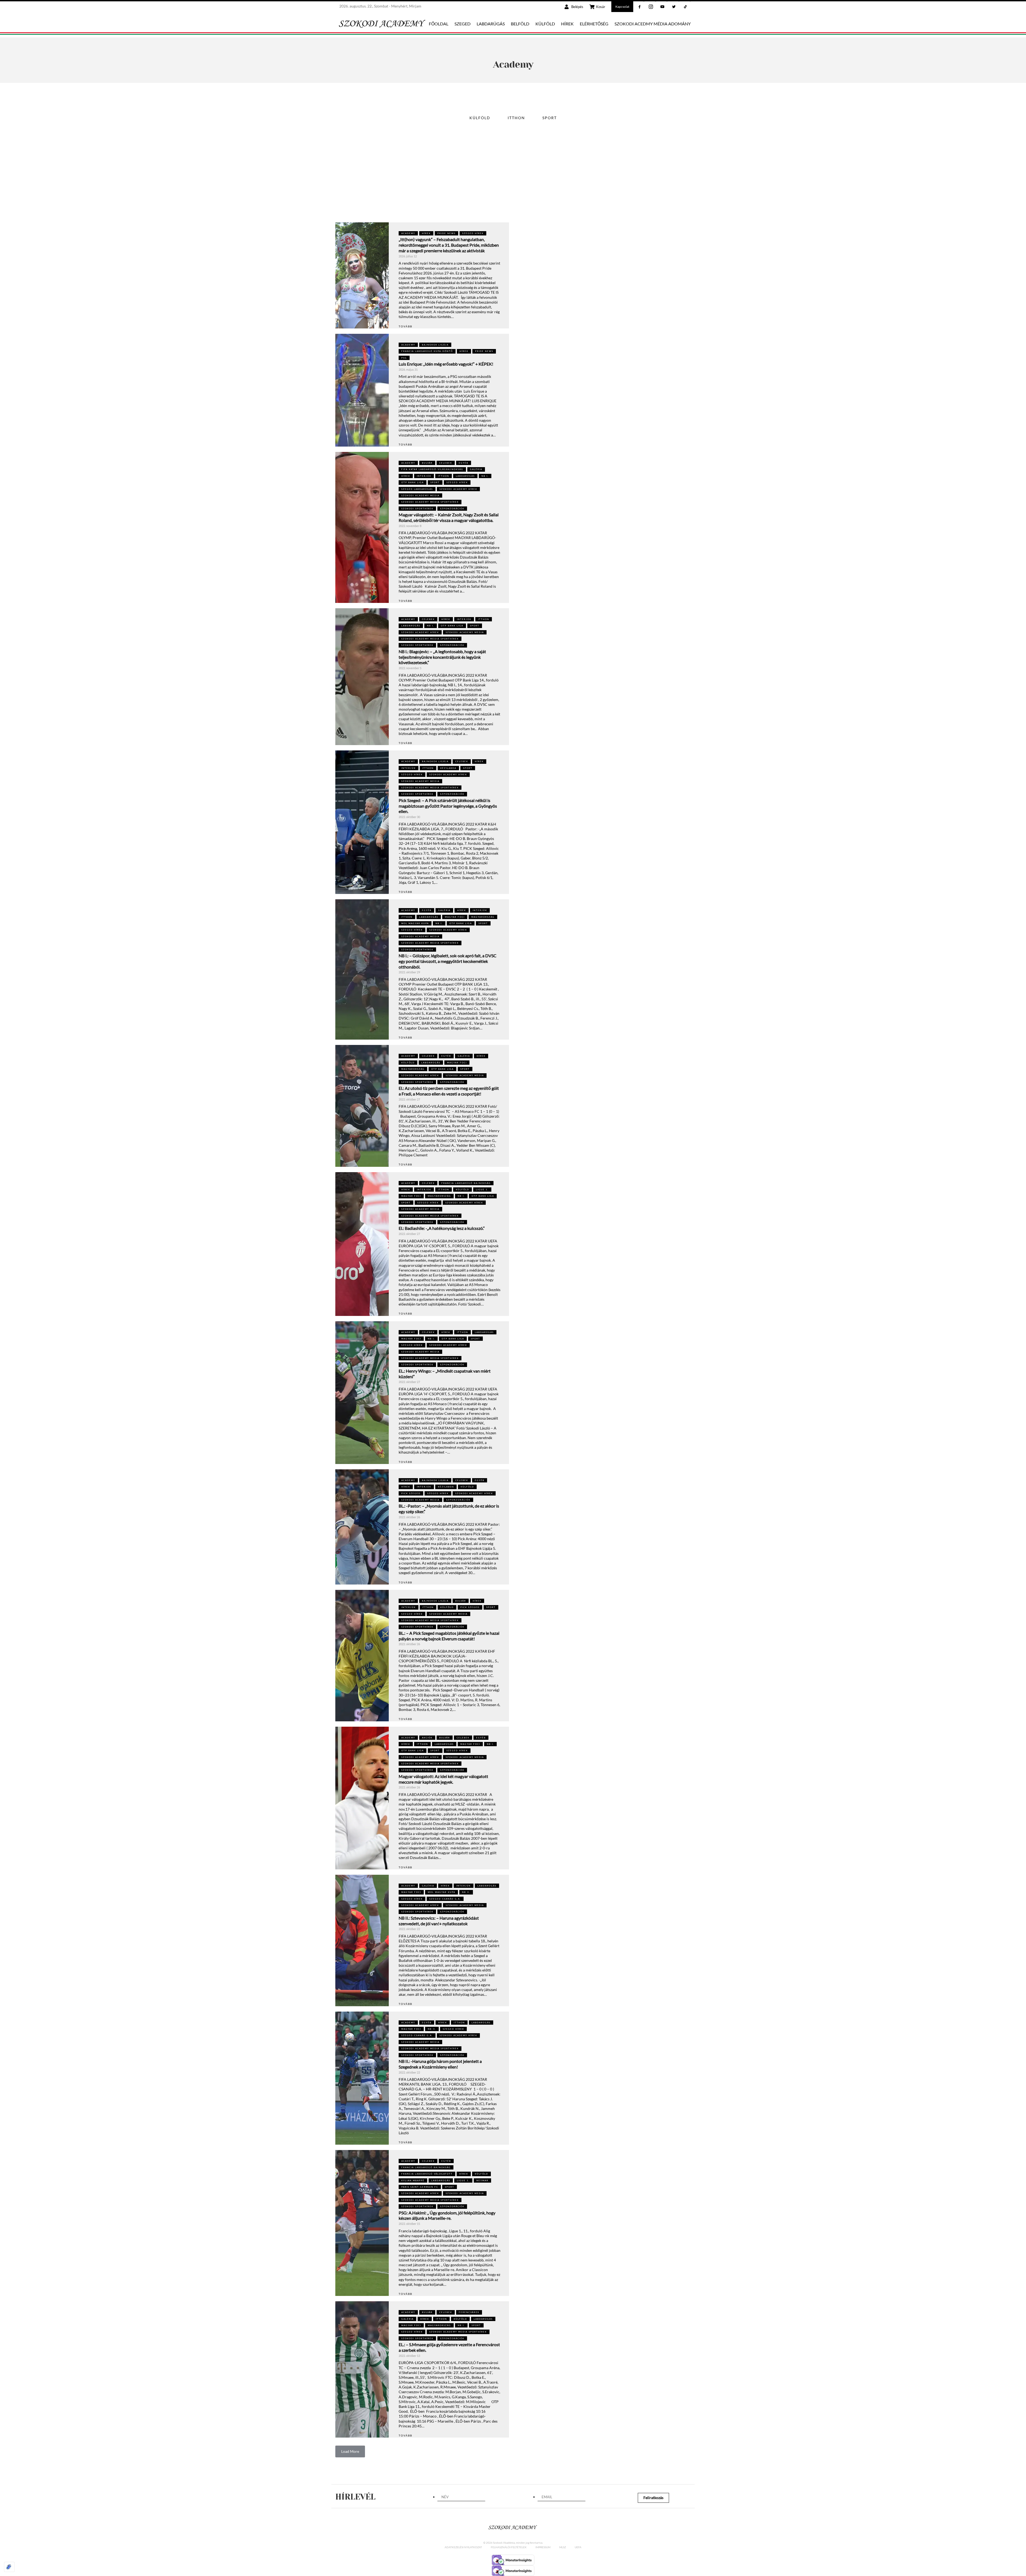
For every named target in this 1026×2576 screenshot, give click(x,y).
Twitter (679, 1)
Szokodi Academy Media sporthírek (430, 502)
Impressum (543, 2547)
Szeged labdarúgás (417, 489)
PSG (404, 358)
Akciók (427, 1738)
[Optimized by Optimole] (9, 2567)
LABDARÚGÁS (491, 24)
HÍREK (567, 24)
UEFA (578, 2547)
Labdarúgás (465, 476)
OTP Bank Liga (413, 482)
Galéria (476, 469)
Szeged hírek (473, 233)
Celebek (446, 463)
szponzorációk (452, 509)
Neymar (482, 2180)
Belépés (577, 7)
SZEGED (463, 24)
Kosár (601, 7)
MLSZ (563, 2547)
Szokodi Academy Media (420, 495)
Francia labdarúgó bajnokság (466, 1183)
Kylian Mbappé (413, 2180)
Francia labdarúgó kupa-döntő (427, 351)
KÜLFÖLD (545, 24)
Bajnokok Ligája (435, 345)
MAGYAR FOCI (455, 917)
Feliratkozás (653, 2498)
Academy (408, 233)
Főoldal (439, 24)
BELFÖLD (520, 24)
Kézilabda (448, 768)
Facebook (644, 1)
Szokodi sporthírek (417, 509)
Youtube (667, 1)
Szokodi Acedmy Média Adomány (653, 24)
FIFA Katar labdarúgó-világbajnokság (432, 469)
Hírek (426, 233)
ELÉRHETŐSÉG (594, 24)
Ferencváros (469, 2312)
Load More (350, 2451)
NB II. (466, 1892)
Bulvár (427, 463)
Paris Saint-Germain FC (420, 2187)
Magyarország (483, 917)
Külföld (480, 118)
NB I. (485, 476)
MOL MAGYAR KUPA (415, 923)
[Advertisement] (513, 182)
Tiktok (690, 1)
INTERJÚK (424, 476)
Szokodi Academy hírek (458, 489)
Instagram (656, 1)
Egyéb (464, 463)
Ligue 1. (482, 1190)
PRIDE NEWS (446, 233)
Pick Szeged (411, 1493)
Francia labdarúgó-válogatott (427, 2174)
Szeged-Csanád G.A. (445, 1899)
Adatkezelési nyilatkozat (463, 2547)
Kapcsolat (622, 7)
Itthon (516, 118)
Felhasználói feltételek (509, 2547)
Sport (550, 118)
